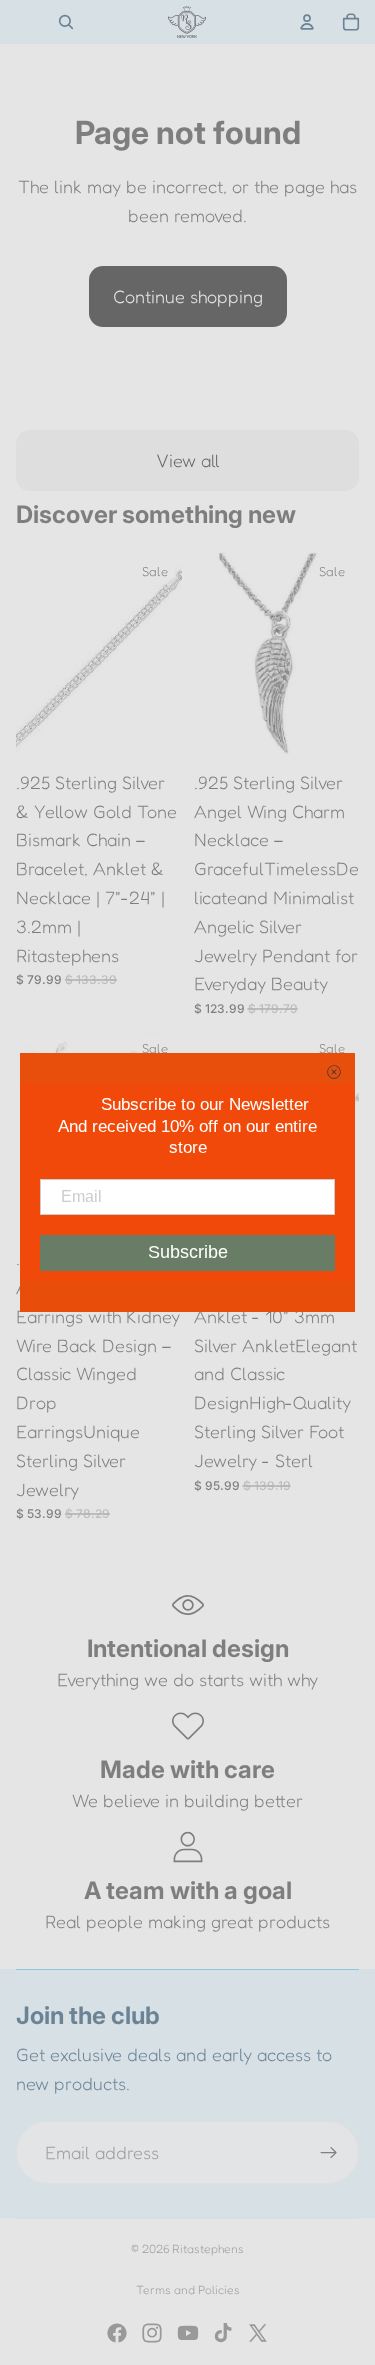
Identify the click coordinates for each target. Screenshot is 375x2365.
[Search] (66, 22)
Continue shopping (188, 296)
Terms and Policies (188, 2289)
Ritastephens (208, 2248)
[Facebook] (117, 2333)
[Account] (307, 22)
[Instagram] (152, 2333)
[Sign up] (329, 2153)
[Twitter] (258, 2333)
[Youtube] (188, 2333)
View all (188, 460)
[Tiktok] (223, 2333)
